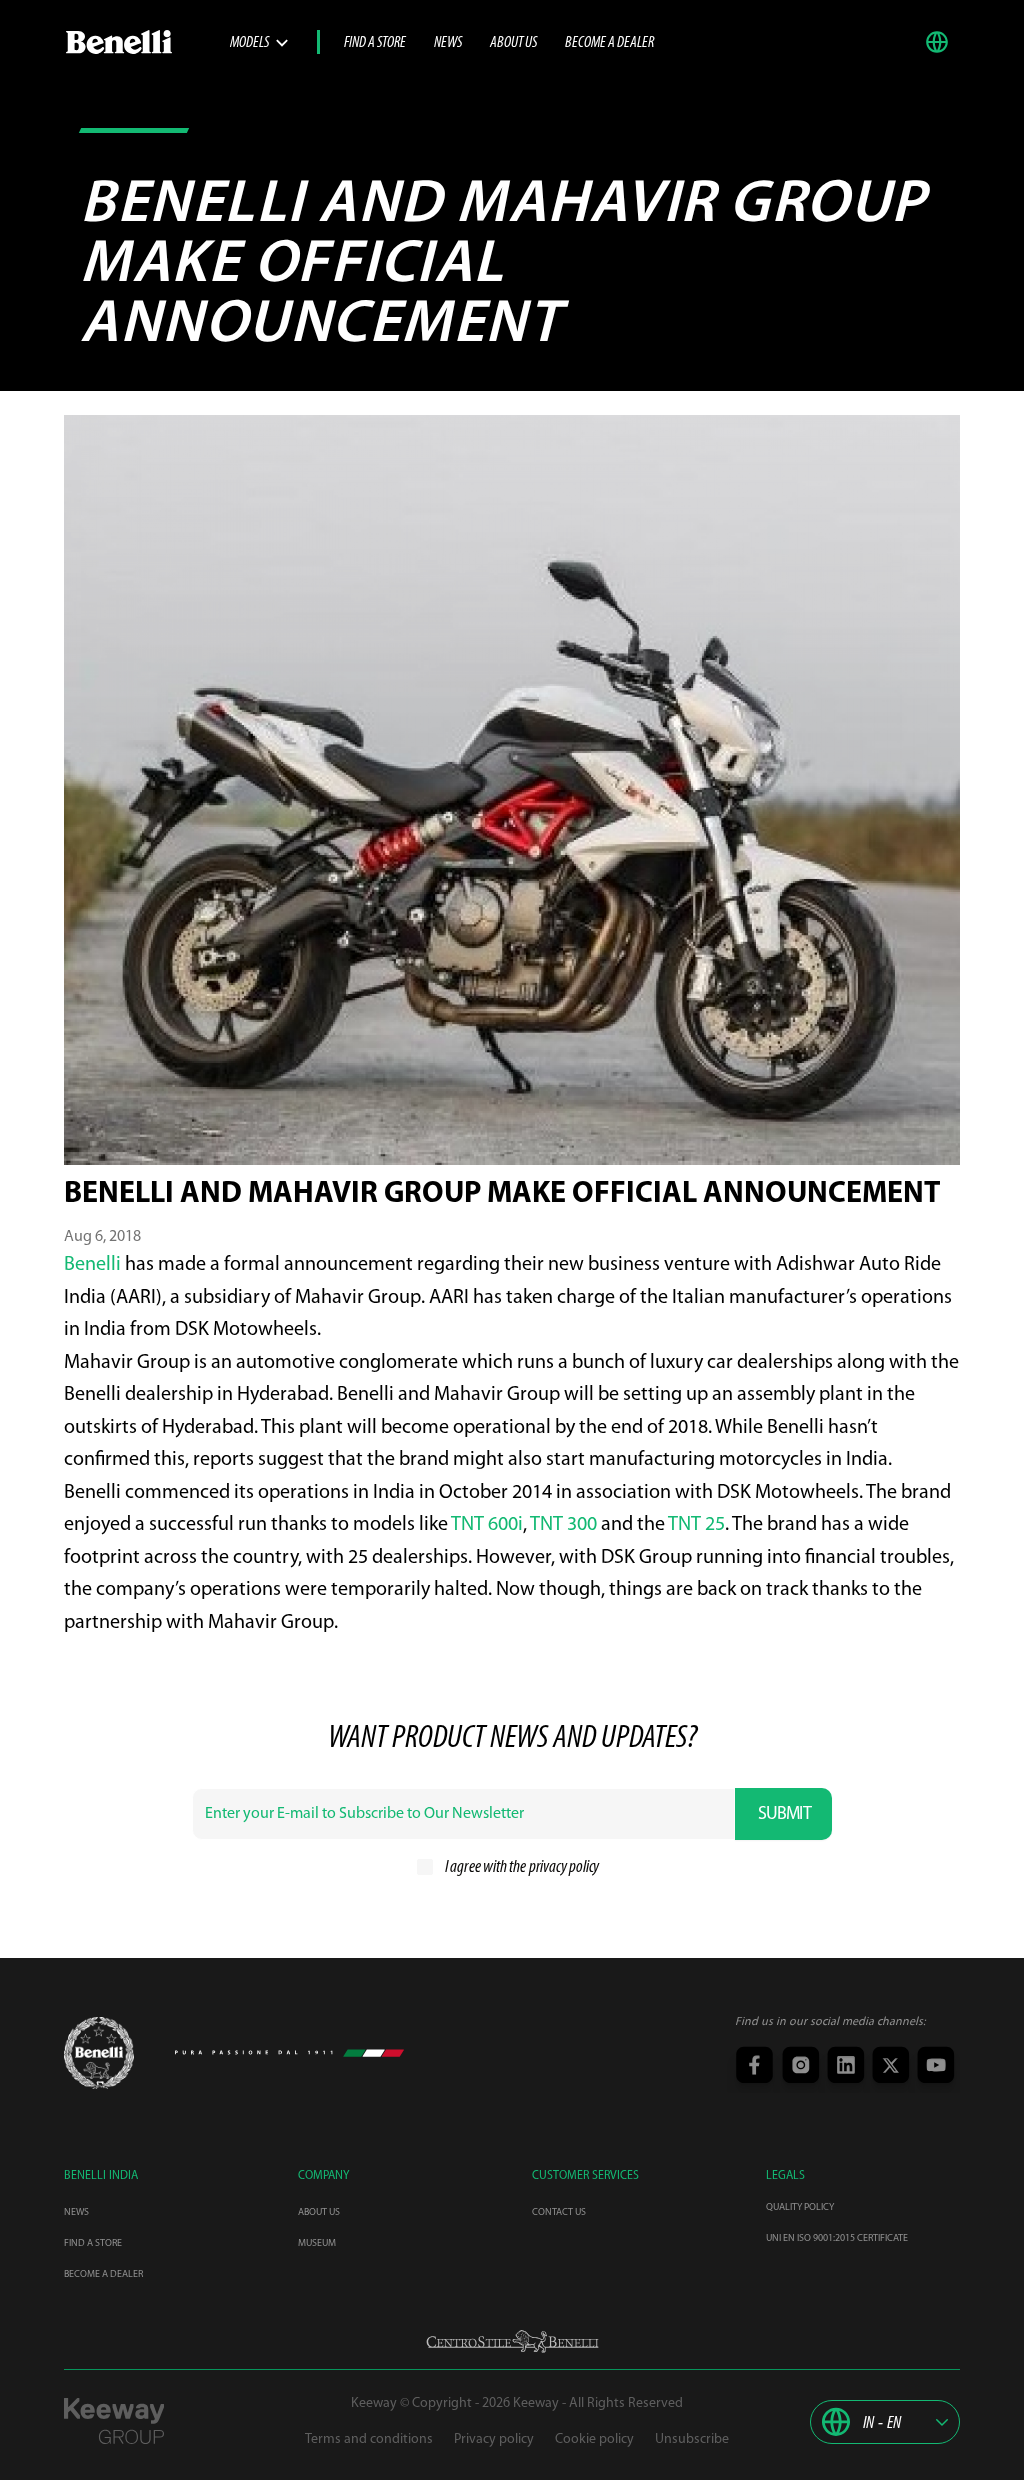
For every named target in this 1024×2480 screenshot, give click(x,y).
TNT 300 (563, 1525)
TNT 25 (696, 1525)
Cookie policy (594, 2439)
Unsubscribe (692, 2439)
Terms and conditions (369, 2439)
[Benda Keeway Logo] (99, 2053)
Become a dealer (609, 43)
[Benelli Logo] (147, 42)
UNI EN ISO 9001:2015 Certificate (837, 2238)
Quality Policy (800, 2207)
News (448, 43)
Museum (317, 2243)
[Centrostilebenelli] (512, 2341)
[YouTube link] (933, 2066)
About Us (513, 43)
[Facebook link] (753, 2066)
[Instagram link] (798, 2066)
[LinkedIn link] (843, 2066)
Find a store (375, 43)
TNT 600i (487, 1525)
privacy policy (564, 1868)
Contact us (559, 2212)
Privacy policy (494, 2439)
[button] (942, 42)
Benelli (92, 1265)
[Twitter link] (888, 2066)
